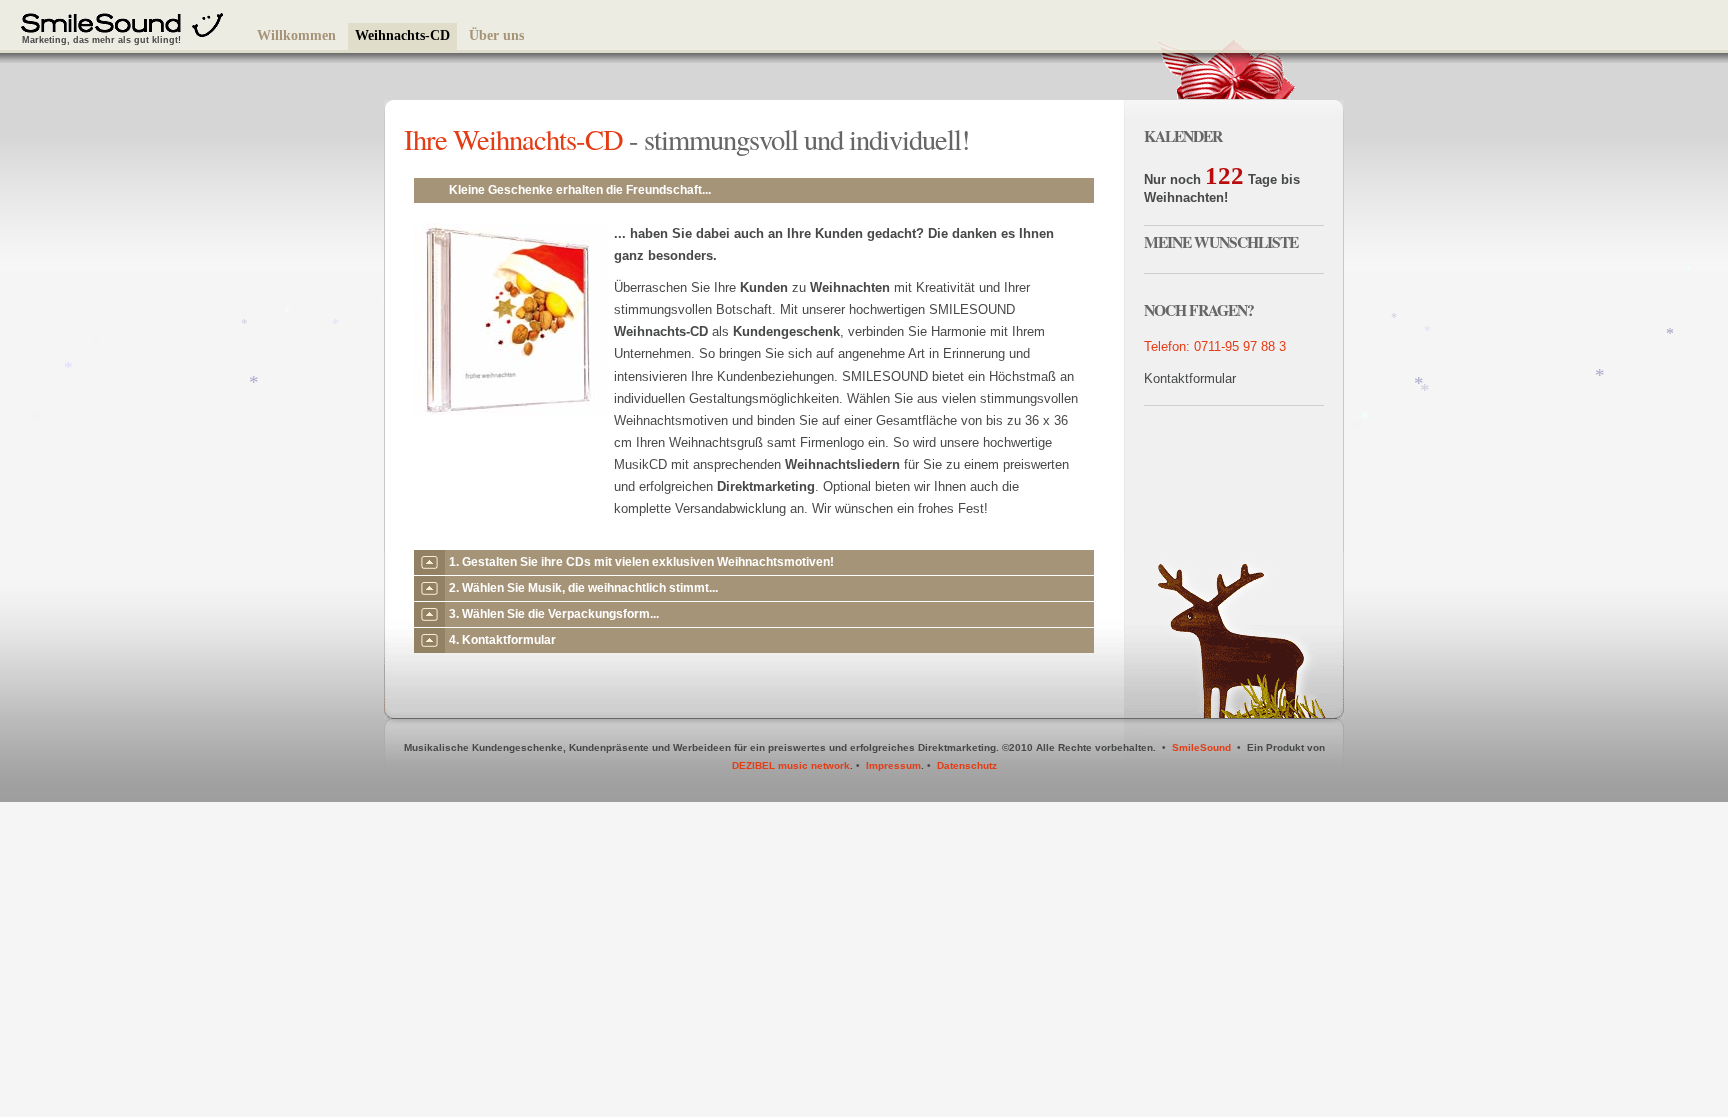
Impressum (893, 765)
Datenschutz (967, 765)
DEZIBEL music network (791, 765)
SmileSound (1201, 747)
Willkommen (296, 35)
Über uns (496, 35)
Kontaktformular (1190, 378)
